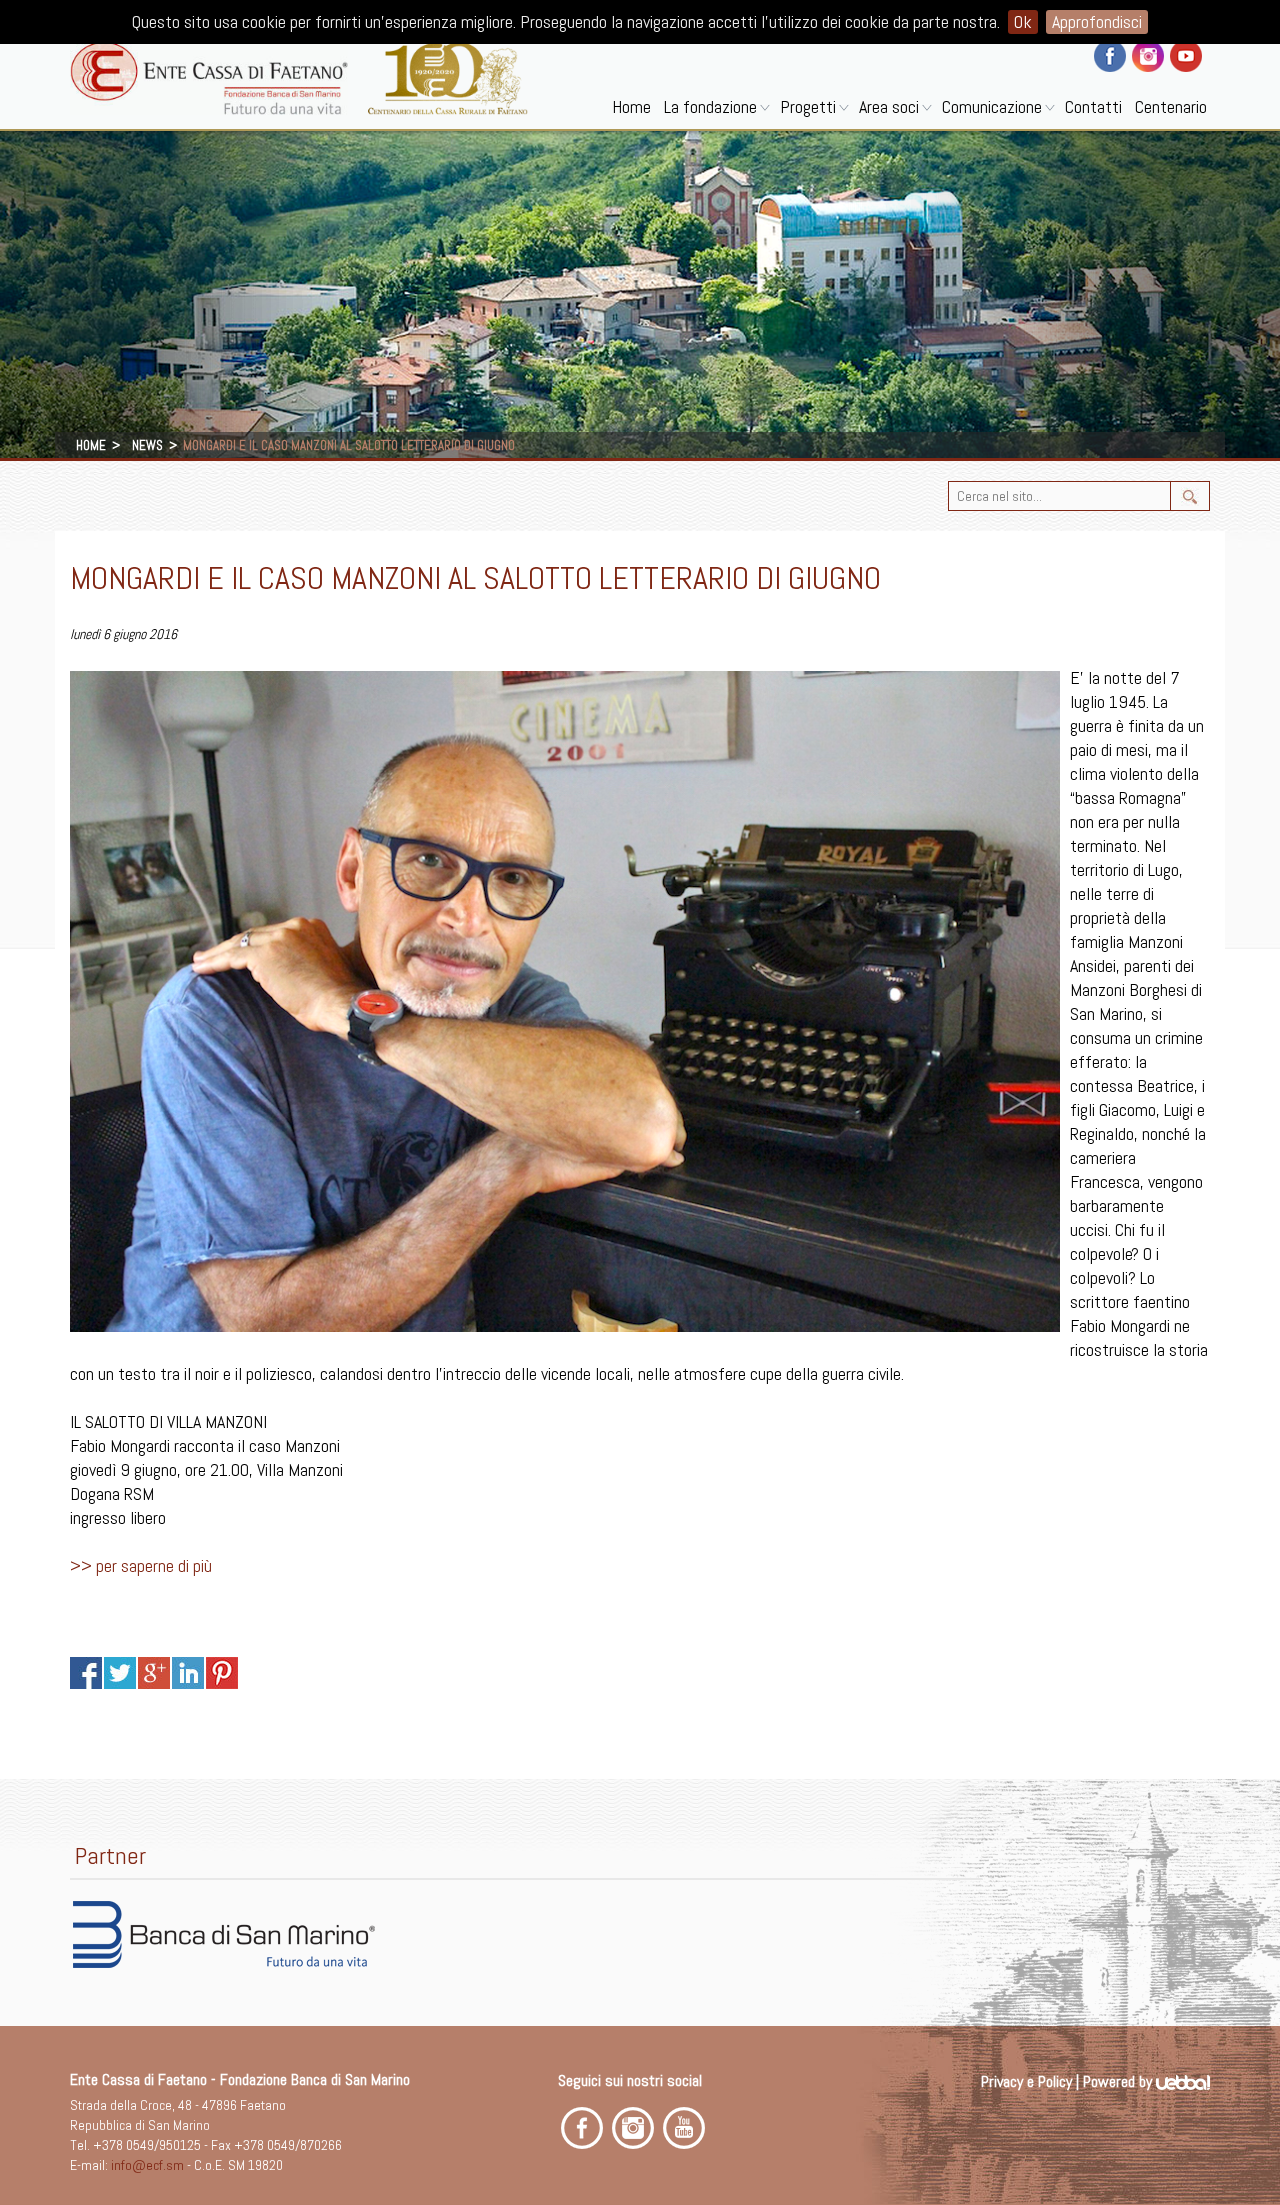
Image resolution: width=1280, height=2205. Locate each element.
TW (120, 1673)
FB (86, 1673)
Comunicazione (992, 106)
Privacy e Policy (1026, 2081)
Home (631, 106)
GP (154, 1673)
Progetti (808, 106)
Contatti (1093, 106)
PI (222, 1673)
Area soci (889, 106)
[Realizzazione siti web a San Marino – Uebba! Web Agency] (1183, 2081)
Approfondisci (1097, 21)
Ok (1023, 21)
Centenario (1171, 106)
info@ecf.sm (147, 2165)
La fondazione (710, 106)
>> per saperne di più (141, 1565)
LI (188, 1673)
